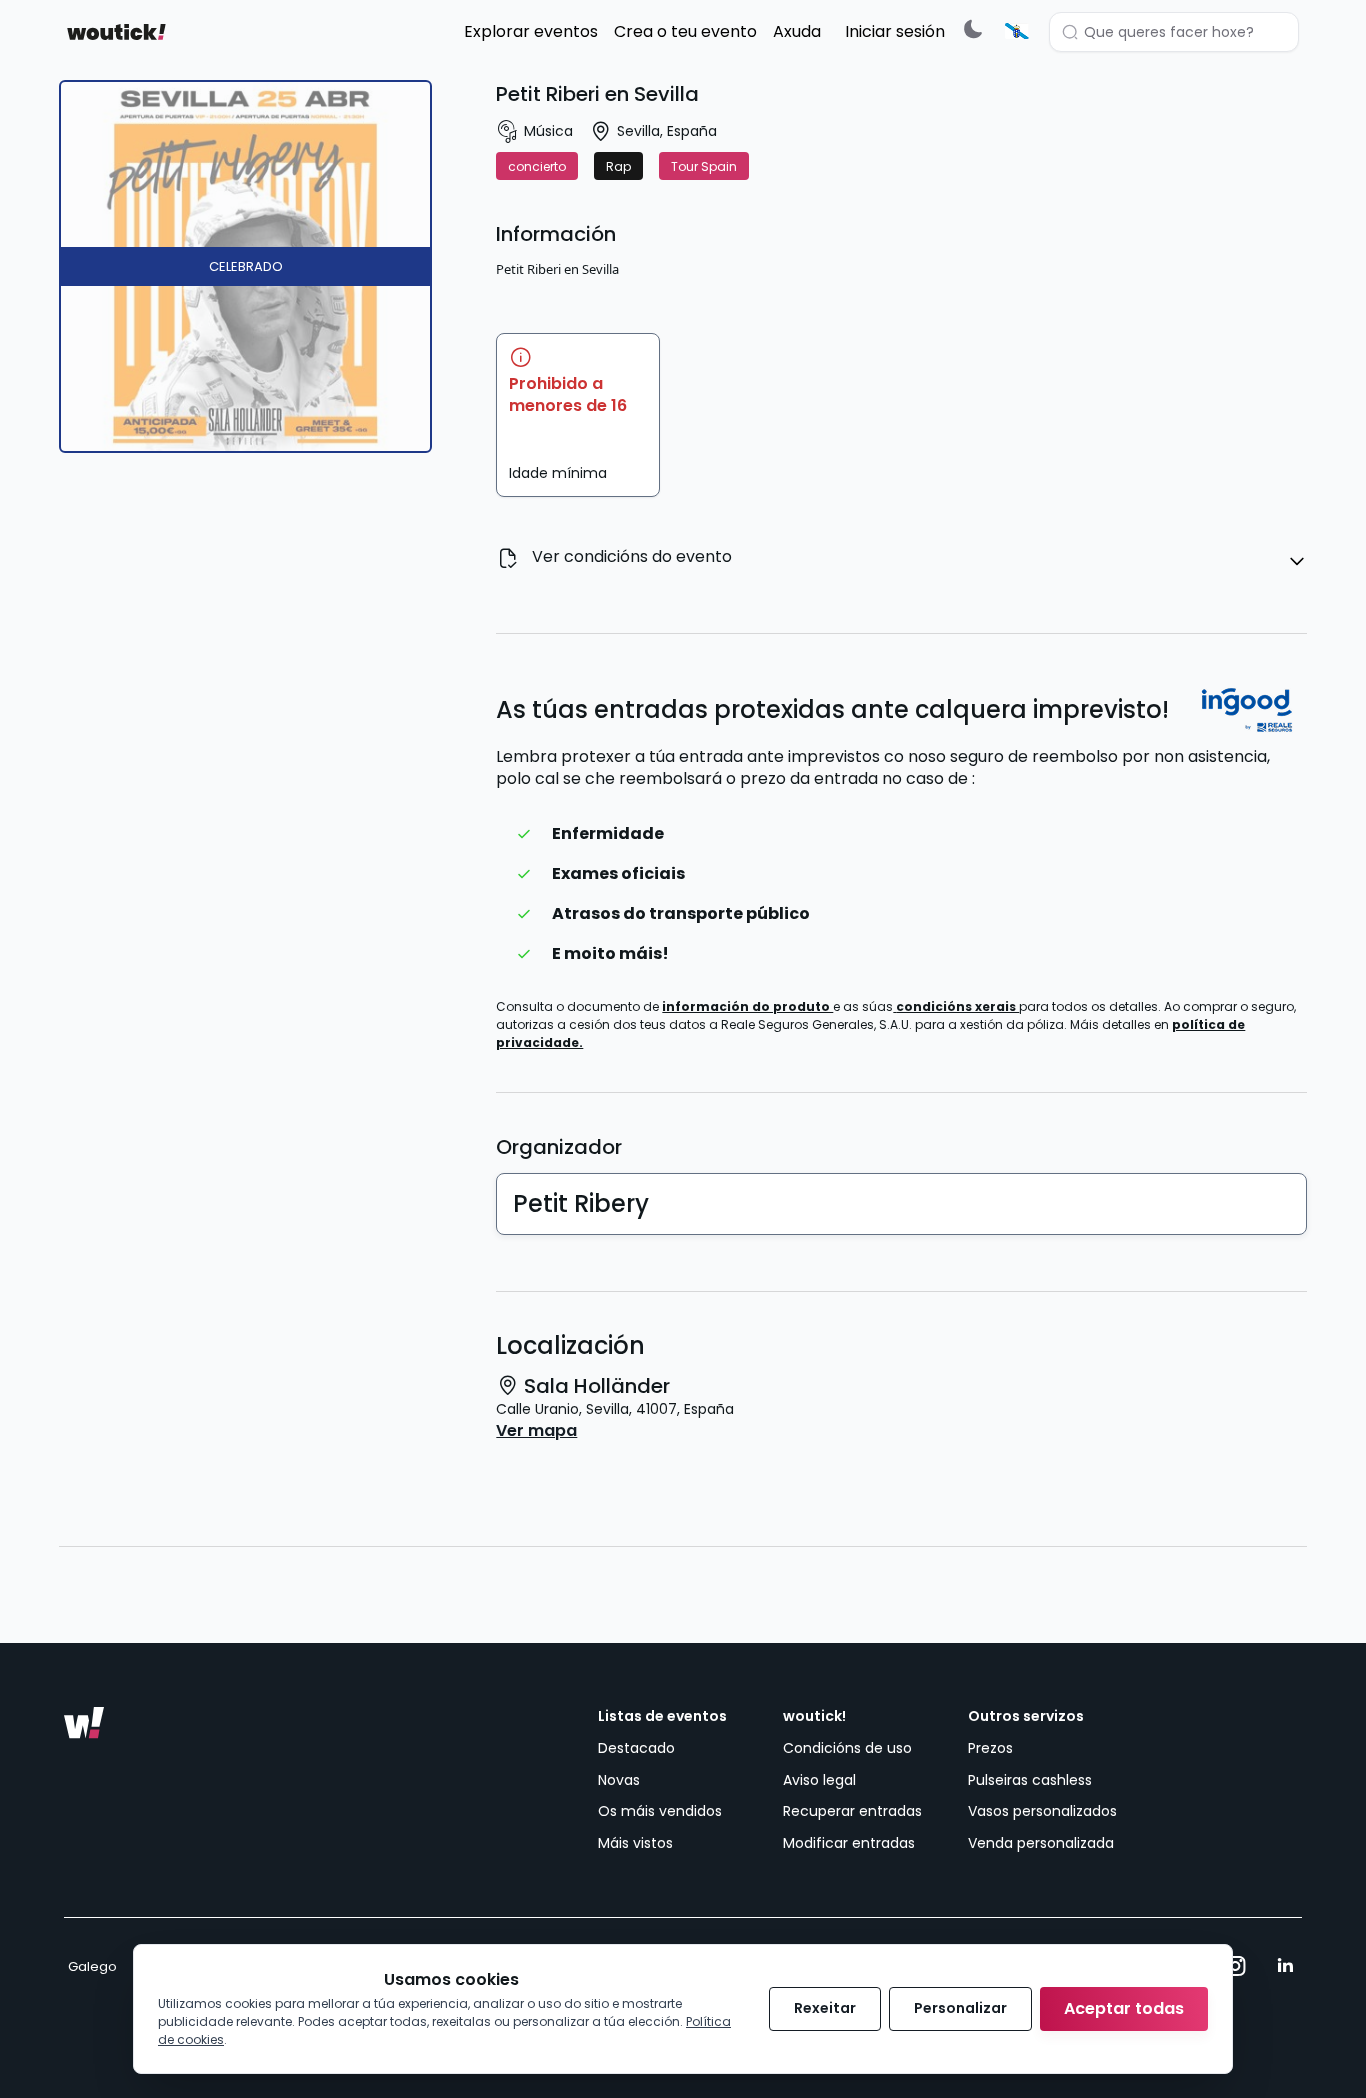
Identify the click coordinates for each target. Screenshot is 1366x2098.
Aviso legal (819, 1780)
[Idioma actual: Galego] (1017, 31)
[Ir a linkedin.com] (1285, 1966)
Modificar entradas (849, 1843)
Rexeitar (825, 2008)
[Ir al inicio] (84, 1723)
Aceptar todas (1124, 2008)
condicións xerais (957, 1006)
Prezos (990, 1748)
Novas (619, 1780)
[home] (116, 32)
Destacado (636, 1748)
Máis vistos (635, 1843)
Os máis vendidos (660, 1811)
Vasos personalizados (1042, 1811)
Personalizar (960, 2008)
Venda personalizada (1041, 1843)
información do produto (747, 1006)
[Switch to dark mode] (973, 28)
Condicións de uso (847, 1748)
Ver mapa (536, 1431)
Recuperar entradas (852, 1811)
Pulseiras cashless (1030, 1780)
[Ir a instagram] (1235, 1966)
